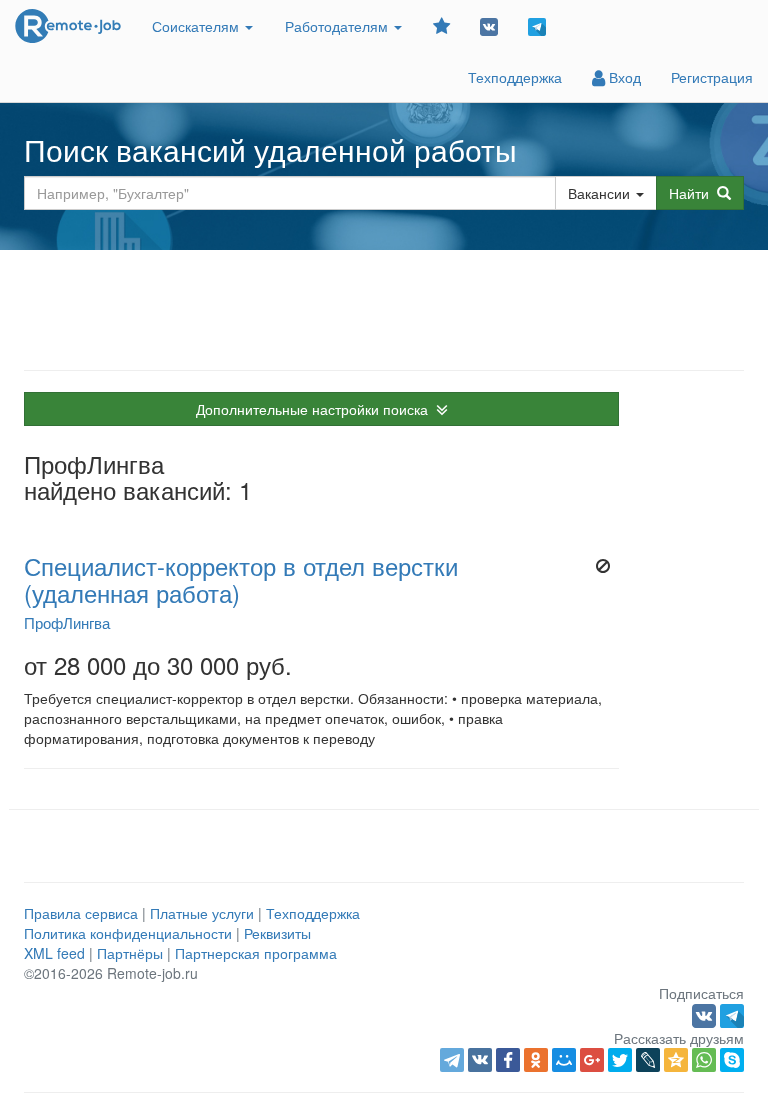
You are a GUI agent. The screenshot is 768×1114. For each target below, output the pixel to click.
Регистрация (712, 77)
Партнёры (130, 953)
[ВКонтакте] (480, 1060)
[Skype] (732, 1060)
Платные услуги (202, 913)
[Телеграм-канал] (537, 25)
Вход (623, 77)
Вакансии (599, 193)
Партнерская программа (256, 953)
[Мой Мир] (564, 1060)
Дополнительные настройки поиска (316, 409)
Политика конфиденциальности (128, 933)
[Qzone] (676, 1060)
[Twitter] (620, 1060)
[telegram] (452, 1060)
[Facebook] (508, 1060)
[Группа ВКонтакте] (489, 25)
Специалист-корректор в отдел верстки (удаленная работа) (241, 579)
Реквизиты (277, 933)
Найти (693, 193)
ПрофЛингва (67, 622)
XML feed (54, 953)
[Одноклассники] (536, 1060)
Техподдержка (515, 77)
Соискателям (197, 26)
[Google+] (592, 1060)
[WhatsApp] (704, 1060)
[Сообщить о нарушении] (602, 566)
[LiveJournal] (648, 1060)
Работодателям (338, 26)
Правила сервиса (81, 913)
